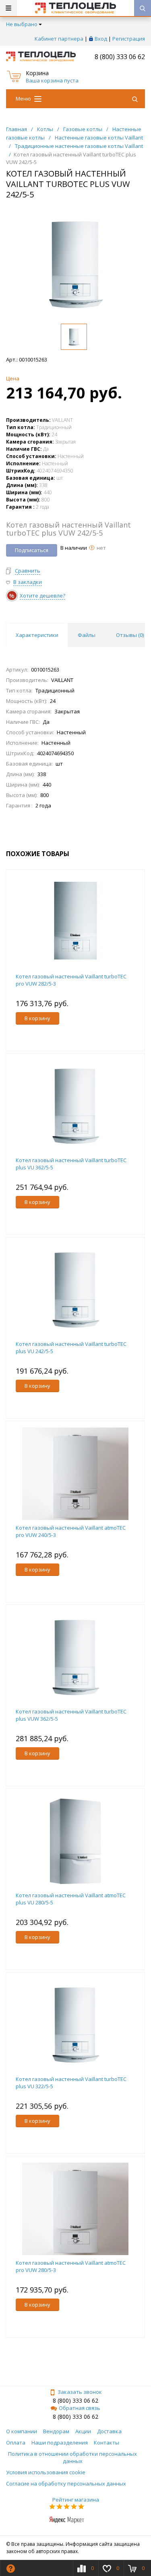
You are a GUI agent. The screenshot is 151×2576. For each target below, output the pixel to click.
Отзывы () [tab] (130, 635)
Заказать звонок (80, 2392)
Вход (101, 39)
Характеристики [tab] (37, 635)
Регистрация (129, 39)
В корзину (37, 1018)
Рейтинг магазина (76, 2500)
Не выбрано (22, 24)
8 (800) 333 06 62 (120, 57)
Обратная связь (80, 2408)
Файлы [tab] (87, 635)
